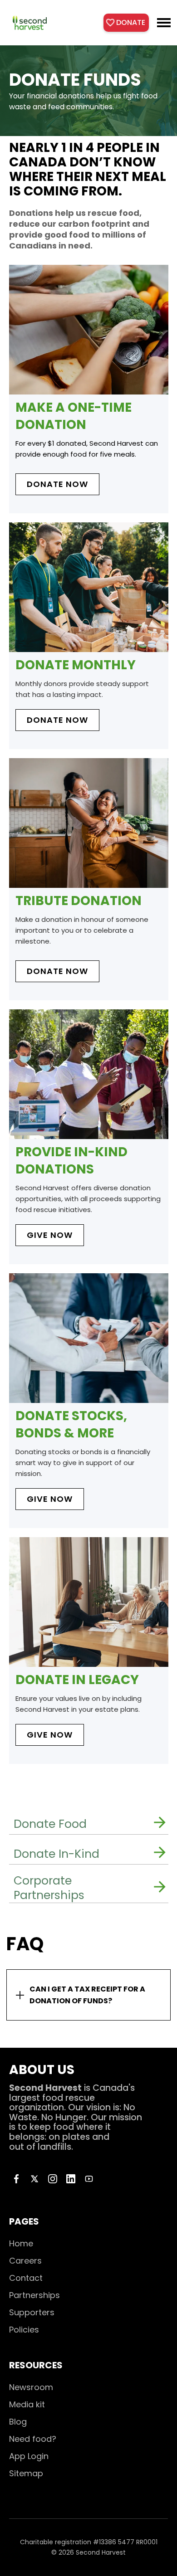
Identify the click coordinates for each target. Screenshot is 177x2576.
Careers (25, 2261)
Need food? (33, 2439)
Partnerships (34, 2295)
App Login (29, 2456)
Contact (26, 2278)
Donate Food (50, 1824)
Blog (18, 2422)
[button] (164, 23)
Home (21, 2243)
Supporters (32, 2312)
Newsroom (31, 2387)
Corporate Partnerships (49, 1888)
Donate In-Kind (57, 1854)
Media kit (27, 2404)
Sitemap (26, 2473)
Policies (24, 2330)
